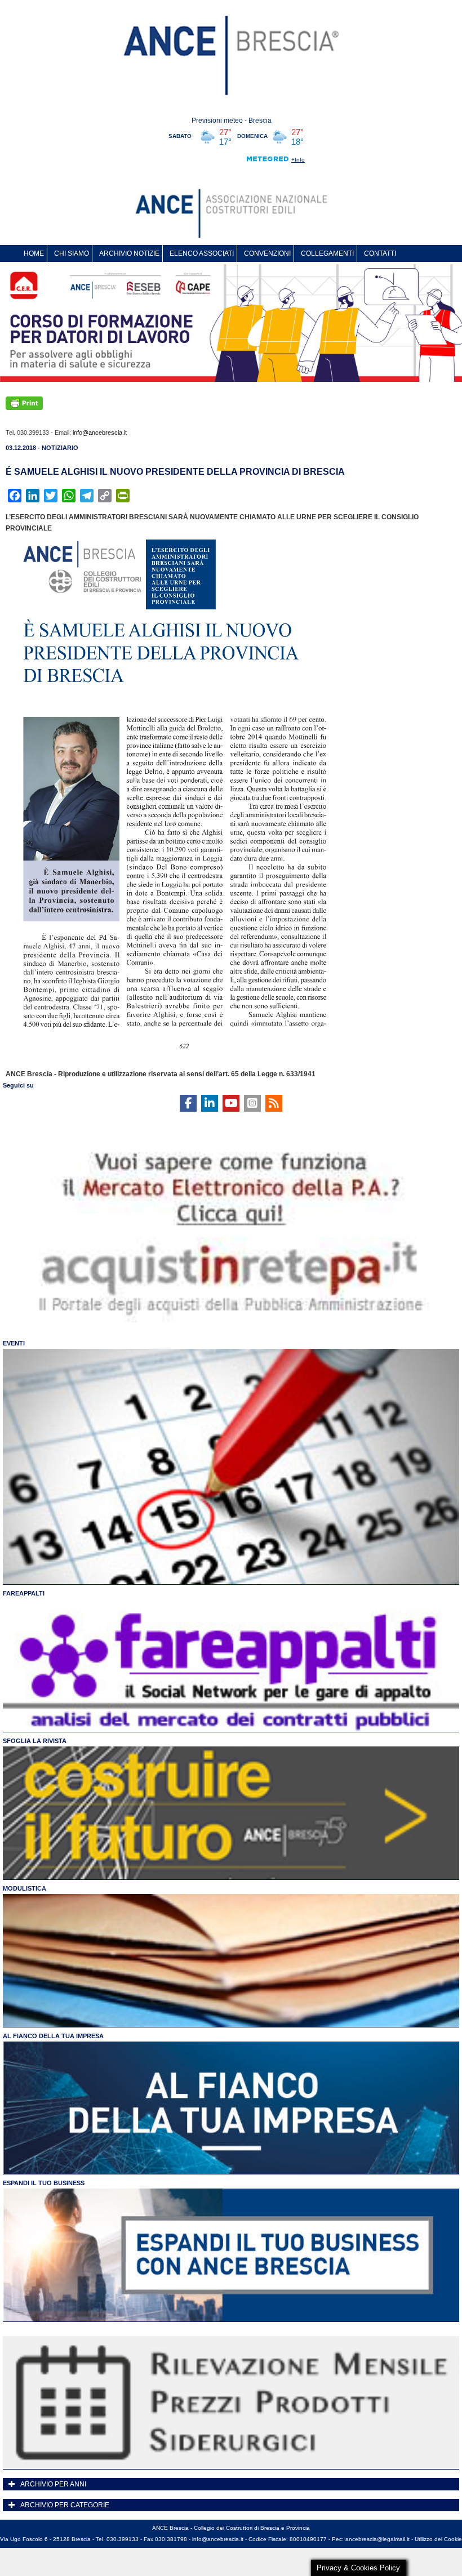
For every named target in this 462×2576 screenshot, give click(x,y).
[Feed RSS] (274, 1103)
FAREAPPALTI (24, 1593)
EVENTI (14, 1343)
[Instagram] (252, 1103)
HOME (34, 253)
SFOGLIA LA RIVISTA (35, 1741)
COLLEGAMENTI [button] (327, 253)
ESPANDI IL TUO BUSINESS (44, 2183)
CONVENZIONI (267, 253)
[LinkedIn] (210, 1103)
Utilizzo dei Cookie (438, 2539)
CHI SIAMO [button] (72, 253)
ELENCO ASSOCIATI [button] (202, 253)
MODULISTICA (25, 1888)
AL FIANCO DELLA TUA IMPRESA (53, 2036)
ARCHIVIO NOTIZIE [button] (129, 253)
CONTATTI (380, 253)
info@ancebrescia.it (100, 433)
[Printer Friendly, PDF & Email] (24, 403)
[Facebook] (188, 1103)
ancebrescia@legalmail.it (377, 2539)
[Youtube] (231, 1103)
